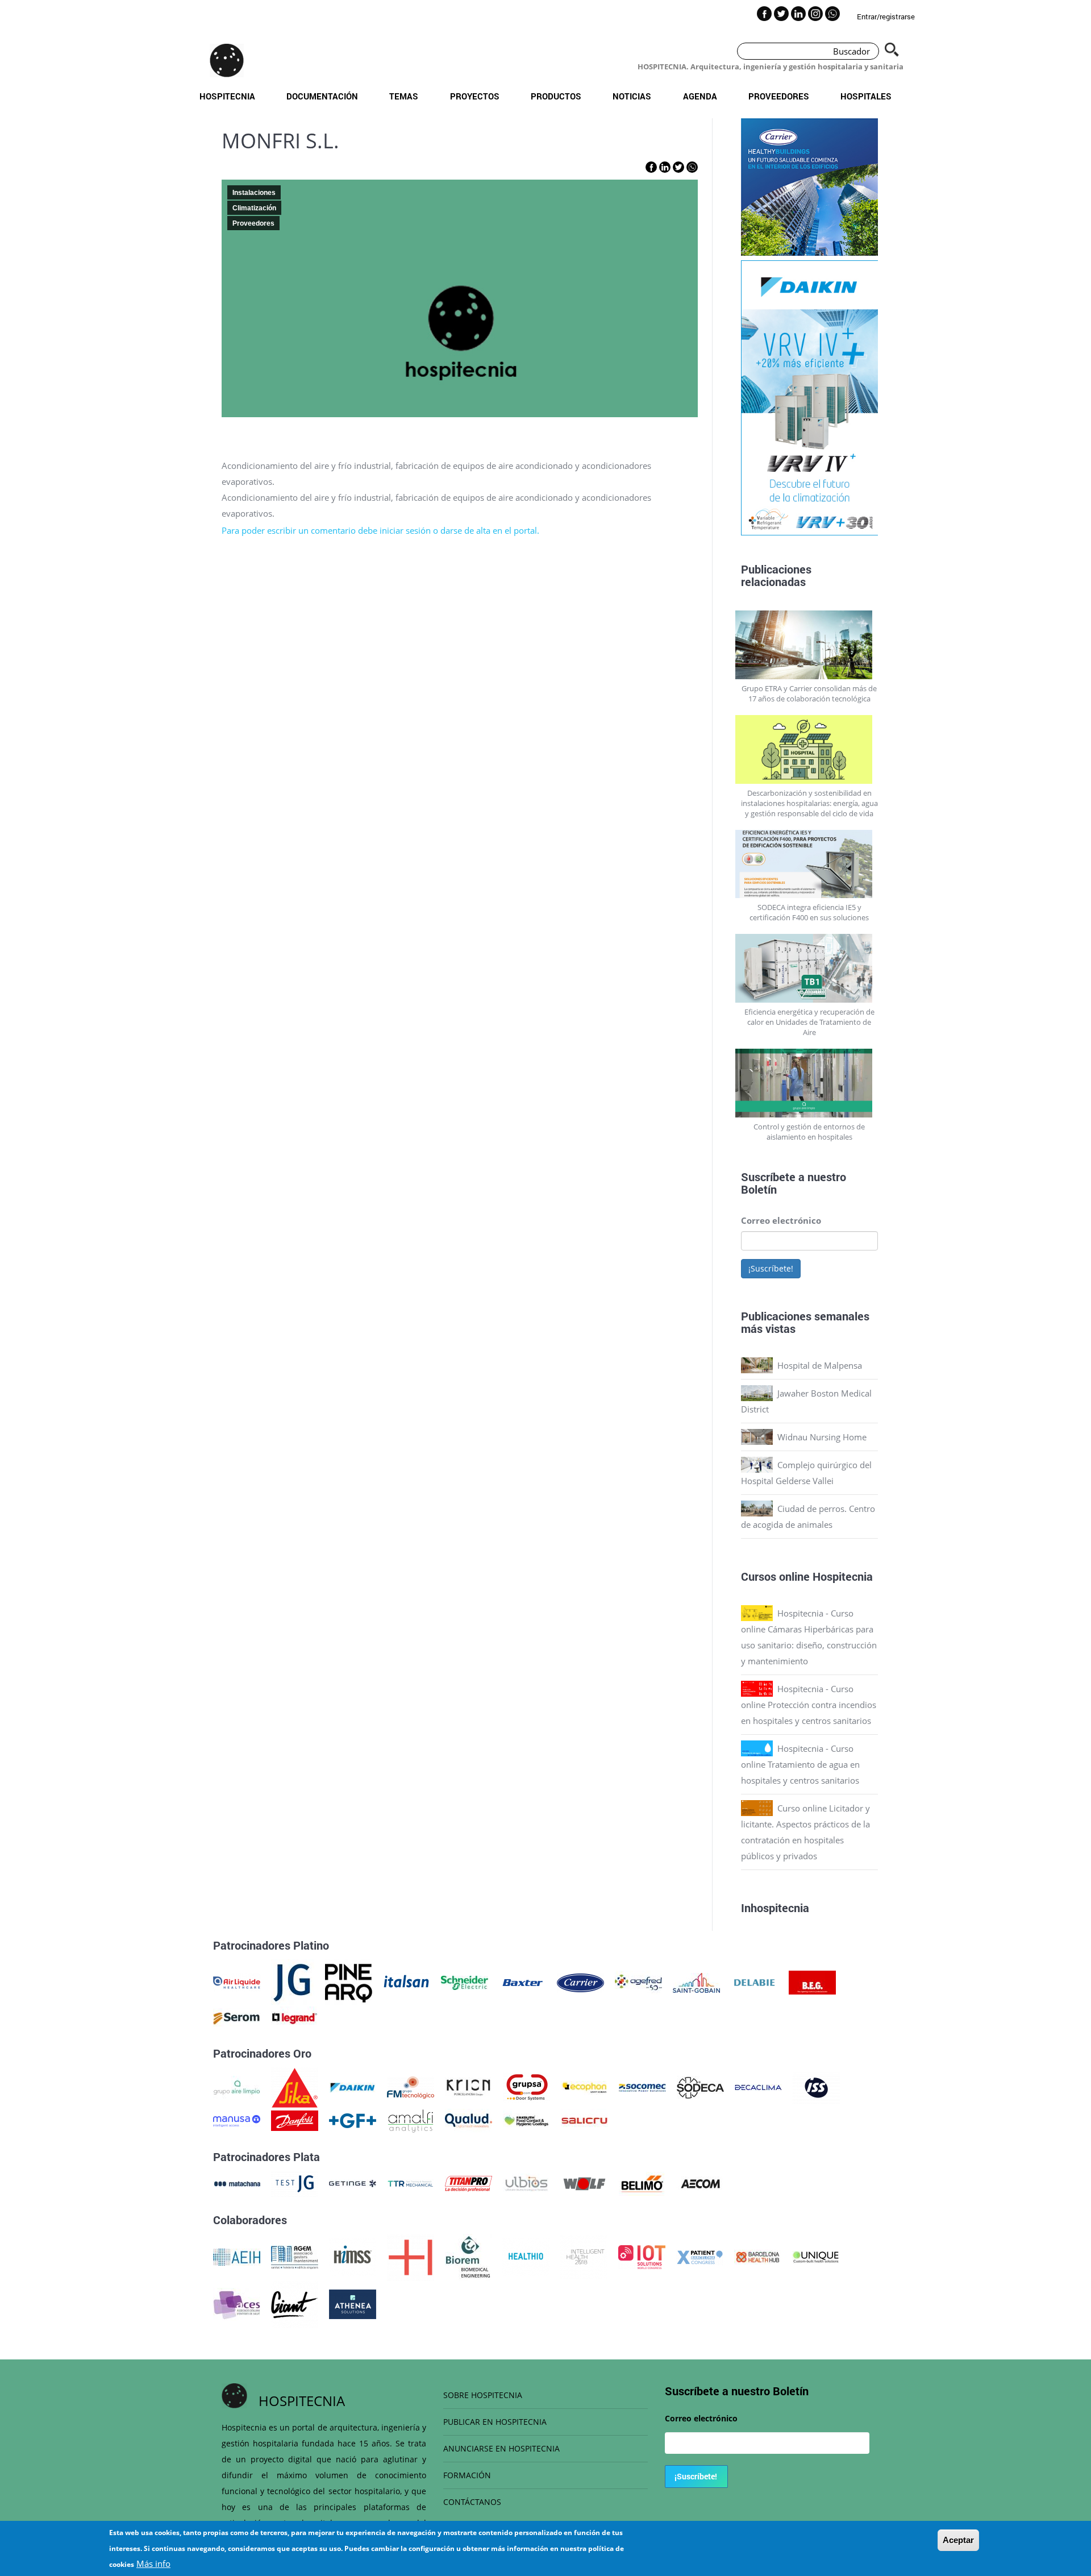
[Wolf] (584, 2183)
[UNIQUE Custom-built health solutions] (816, 2256)
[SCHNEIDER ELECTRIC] (465, 1981)
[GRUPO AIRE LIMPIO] (237, 2087)
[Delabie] (754, 1981)
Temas (404, 96)
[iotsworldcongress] (642, 2256)
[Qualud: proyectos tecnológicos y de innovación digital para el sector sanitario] (469, 2120)
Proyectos (475, 96)
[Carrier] (580, 1981)
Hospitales (866, 96)
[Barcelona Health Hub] (758, 2256)
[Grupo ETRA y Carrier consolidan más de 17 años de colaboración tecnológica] (810, 645)
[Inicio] (227, 60)
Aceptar (958, 2540)
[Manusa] (237, 2120)
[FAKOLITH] (526, 2120)
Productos (556, 96)
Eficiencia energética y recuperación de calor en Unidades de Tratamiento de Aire (809, 1022)
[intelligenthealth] (584, 2256)
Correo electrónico (781, 1220)
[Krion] (469, 2087)
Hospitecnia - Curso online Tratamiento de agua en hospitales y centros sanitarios (800, 1764)
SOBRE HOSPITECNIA (483, 2395)
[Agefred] (638, 1981)
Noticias (632, 96)
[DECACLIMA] (758, 2087)
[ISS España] (816, 2087)
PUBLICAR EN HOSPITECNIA (495, 2422)
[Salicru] (584, 2120)
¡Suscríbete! (771, 1268)
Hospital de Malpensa (820, 1365)
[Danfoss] (295, 2120)
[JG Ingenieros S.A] (293, 1981)
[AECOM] (700, 2183)
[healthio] (526, 2256)
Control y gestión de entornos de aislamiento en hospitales (809, 1132)
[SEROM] (237, 2017)
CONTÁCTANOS (472, 2502)
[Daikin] (353, 2087)
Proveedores (779, 96)
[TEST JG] (295, 2183)
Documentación (322, 96)
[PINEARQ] (349, 1981)
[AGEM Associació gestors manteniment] (295, 2256)
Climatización (254, 208)
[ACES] (237, 2303)
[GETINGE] (353, 2183)
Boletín (759, 1189)
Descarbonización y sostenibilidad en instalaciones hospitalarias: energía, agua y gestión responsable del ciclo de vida (809, 803)
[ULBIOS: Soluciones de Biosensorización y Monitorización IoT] (526, 2183)
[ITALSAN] (407, 1981)
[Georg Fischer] (353, 2120)
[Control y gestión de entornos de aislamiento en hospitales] (810, 1083)
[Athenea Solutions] (353, 2303)
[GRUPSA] (526, 2087)
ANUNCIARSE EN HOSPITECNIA (501, 2448)
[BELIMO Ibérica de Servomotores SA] (642, 2183)
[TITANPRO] (469, 2183)
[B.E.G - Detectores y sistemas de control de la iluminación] (812, 1981)
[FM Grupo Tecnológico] (411, 2087)
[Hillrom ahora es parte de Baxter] (522, 1981)
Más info (153, 2563)
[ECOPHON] (584, 2087)
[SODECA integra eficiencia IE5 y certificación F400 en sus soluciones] (810, 864)
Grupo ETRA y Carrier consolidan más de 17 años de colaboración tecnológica (809, 693)
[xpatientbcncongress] (700, 2256)
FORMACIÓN (467, 2475)
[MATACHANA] (237, 2183)
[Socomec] (642, 2087)
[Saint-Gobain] (696, 1981)
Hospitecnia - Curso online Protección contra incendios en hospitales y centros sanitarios (809, 1705)
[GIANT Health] (295, 2303)
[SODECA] (700, 2087)
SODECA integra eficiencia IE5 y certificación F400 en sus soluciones (809, 912)
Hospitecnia (227, 96)
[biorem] (468, 2256)
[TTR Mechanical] (411, 2183)
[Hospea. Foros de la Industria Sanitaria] (411, 2256)
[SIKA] (295, 2087)
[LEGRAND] (295, 2017)
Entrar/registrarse (886, 16)
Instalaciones (254, 193)
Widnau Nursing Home (822, 1437)
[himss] (353, 2256)
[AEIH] (237, 2256)
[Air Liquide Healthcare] (237, 1981)
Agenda (700, 96)
